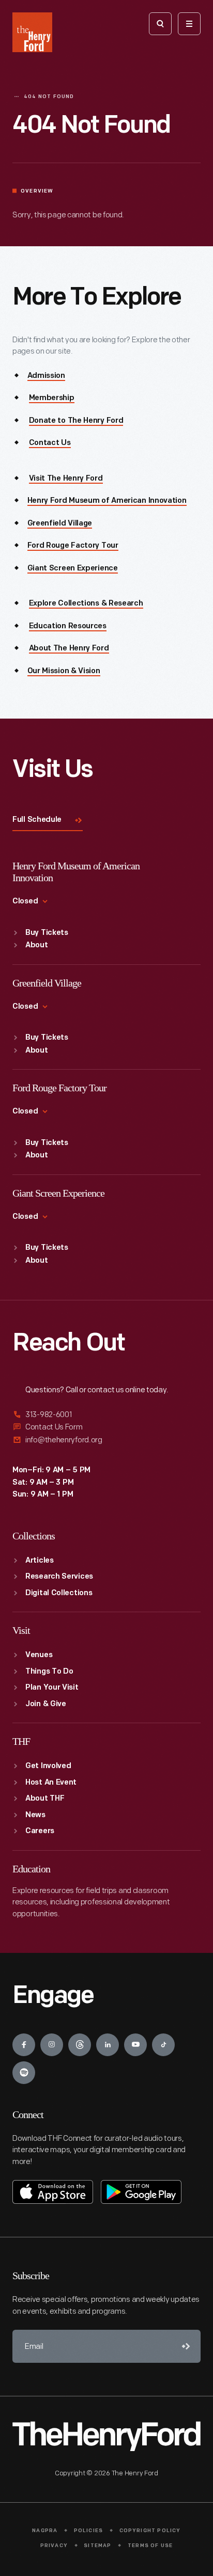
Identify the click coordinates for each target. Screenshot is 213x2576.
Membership (52, 398)
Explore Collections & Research (86, 604)
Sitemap (97, 2546)
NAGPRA (45, 2531)
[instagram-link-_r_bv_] (52, 2045)
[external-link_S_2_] (106, 1427)
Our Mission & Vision (64, 671)
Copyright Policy (150, 2531)
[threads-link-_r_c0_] (80, 2045)
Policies (89, 2531)
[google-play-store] (141, 2192)
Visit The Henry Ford (66, 479)
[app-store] (53, 2192)
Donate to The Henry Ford (76, 421)
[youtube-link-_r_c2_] (135, 2045)
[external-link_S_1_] (106, 1415)
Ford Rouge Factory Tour (73, 546)
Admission (46, 376)
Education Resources (68, 626)
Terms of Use (150, 2546)
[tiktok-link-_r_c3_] (163, 2045)
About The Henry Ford (69, 649)
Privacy (54, 2546)
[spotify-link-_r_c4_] (24, 2073)
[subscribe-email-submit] (184, 2346)
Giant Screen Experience (73, 569)
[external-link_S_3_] (106, 1440)
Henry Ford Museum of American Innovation (107, 501)
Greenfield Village (60, 524)
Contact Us (50, 443)
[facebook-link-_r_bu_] (24, 2045)
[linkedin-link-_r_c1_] (108, 2045)
